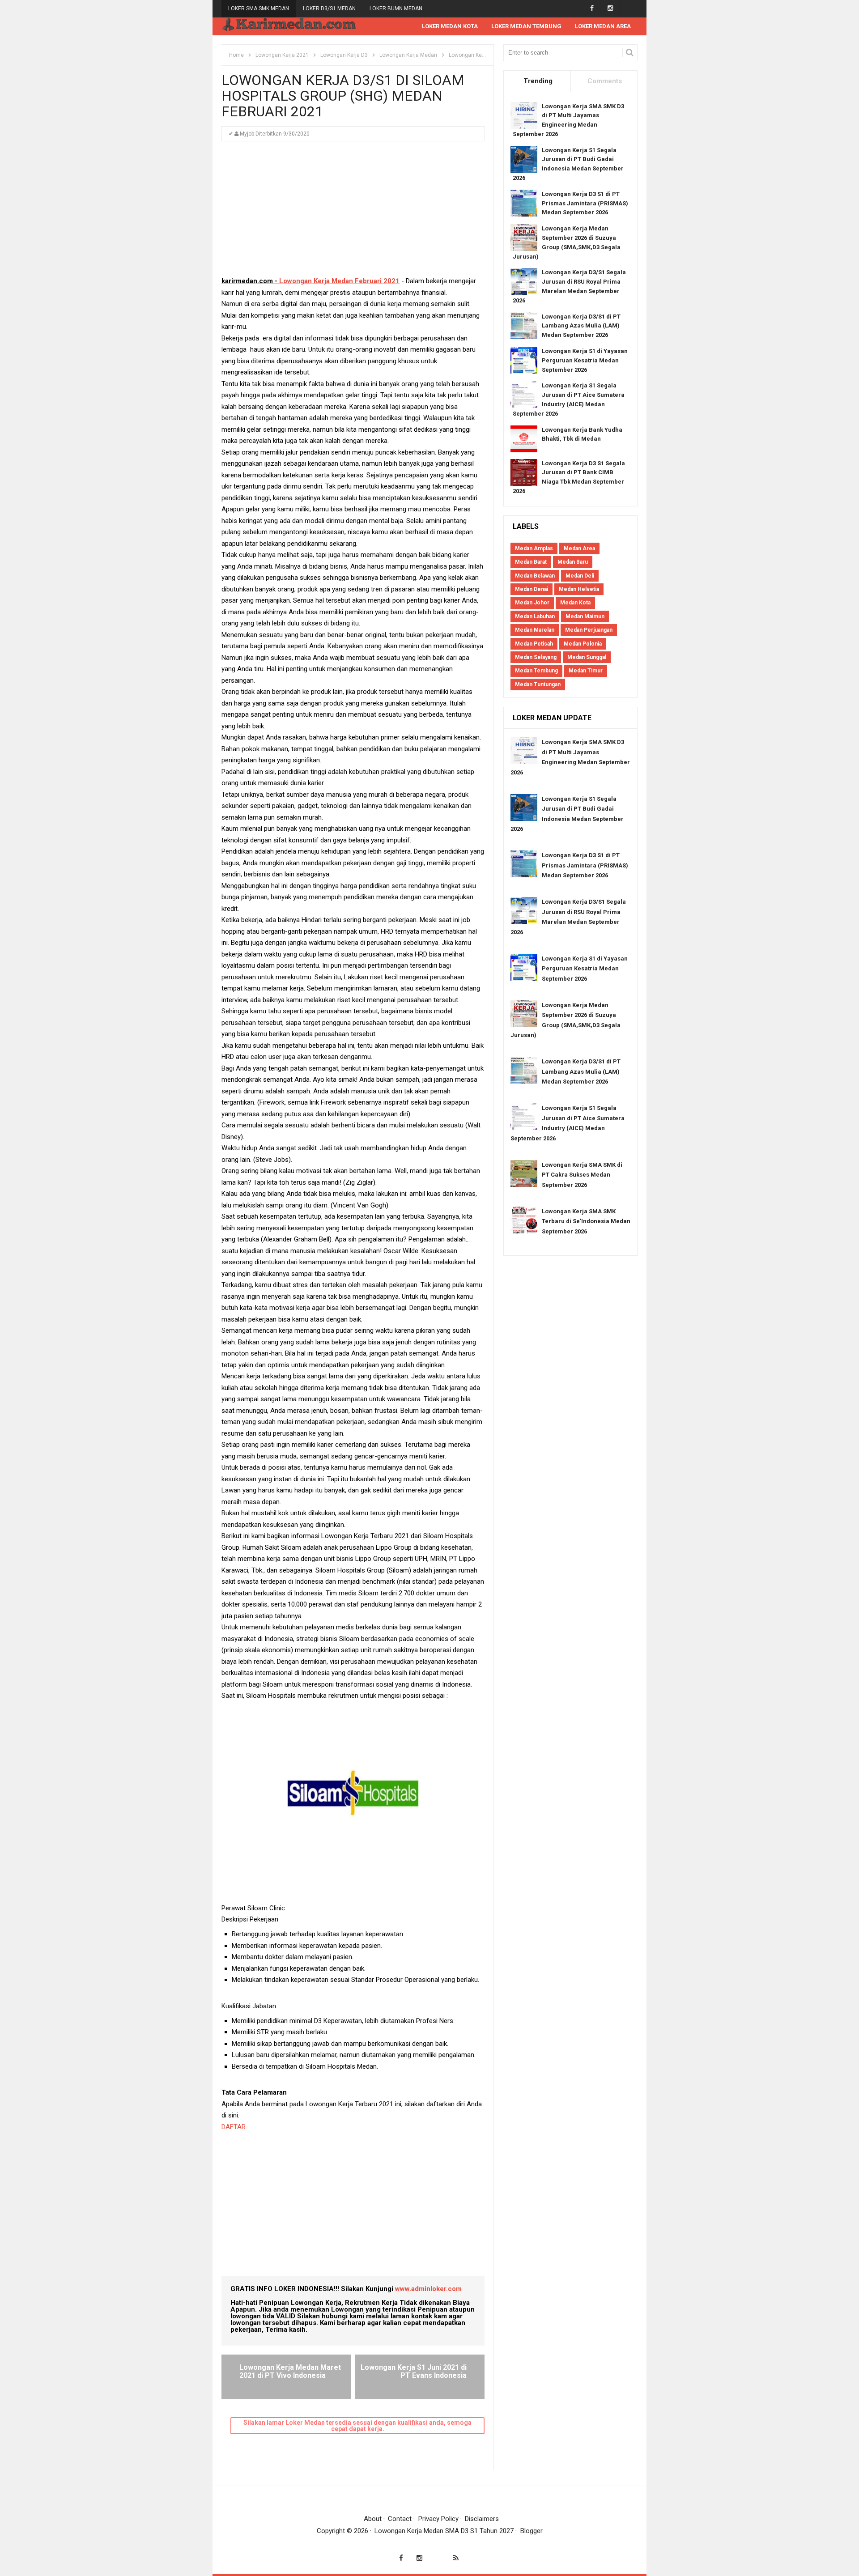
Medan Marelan (535, 630)
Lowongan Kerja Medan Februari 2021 (338, 281)
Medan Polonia (583, 644)
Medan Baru (573, 562)
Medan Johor (532, 603)
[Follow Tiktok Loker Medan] (628, 8)
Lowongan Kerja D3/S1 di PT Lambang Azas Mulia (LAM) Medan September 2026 (581, 326)
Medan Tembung (536, 671)
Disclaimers (482, 2519)
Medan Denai (532, 589)
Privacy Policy (438, 2519)
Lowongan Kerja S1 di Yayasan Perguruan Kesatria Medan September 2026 (585, 360)
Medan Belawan (535, 576)
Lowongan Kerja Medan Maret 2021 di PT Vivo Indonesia (290, 2371)
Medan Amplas (534, 548)
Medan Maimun (585, 616)
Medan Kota (575, 603)
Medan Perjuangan (589, 630)
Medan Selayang (536, 657)
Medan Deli (580, 576)
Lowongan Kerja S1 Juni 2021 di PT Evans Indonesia (414, 2371)
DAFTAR (234, 2127)
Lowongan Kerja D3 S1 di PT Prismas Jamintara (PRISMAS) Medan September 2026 (585, 203)
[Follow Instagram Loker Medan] (610, 8)
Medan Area (579, 548)
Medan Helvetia (579, 589)
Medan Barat (531, 562)
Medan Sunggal (587, 657)
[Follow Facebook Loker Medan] (592, 8)
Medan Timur (586, 671)
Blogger (532, 2531)
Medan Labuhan (535, 616)
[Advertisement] (353, 213)
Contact (400, 2519)
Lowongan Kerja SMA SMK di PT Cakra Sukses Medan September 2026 (582, 1175)
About (373, 2519)
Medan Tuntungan (538, 684)
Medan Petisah (534, 644)
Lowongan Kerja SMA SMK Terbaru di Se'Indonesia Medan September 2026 (586, 1221)
